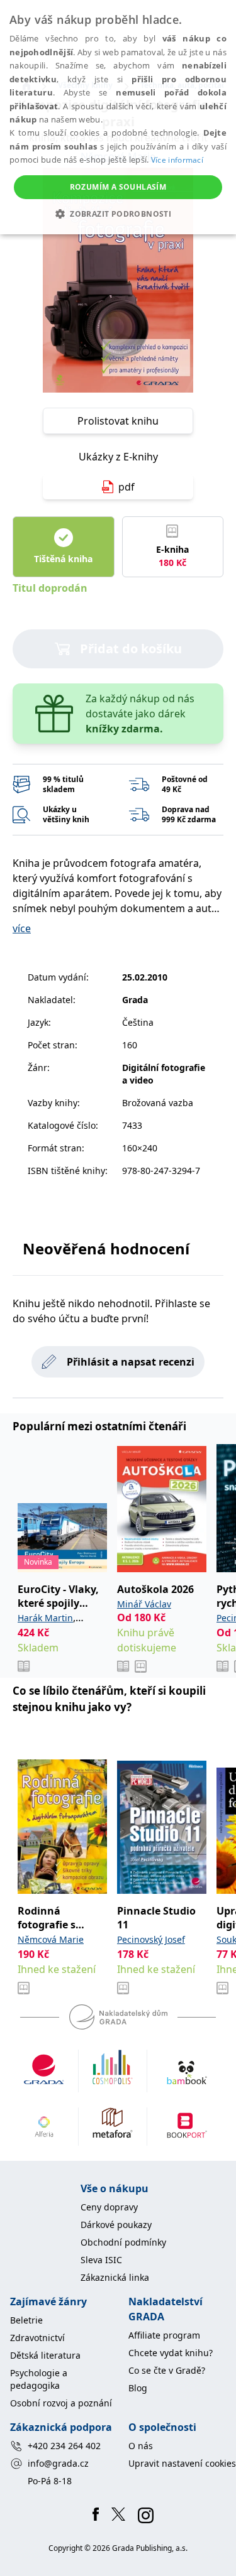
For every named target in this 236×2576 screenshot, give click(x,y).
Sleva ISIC (101, 2260)
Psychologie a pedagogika (39, 2379)
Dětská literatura (45, 2355)
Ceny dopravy (109, 2207)
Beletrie (26, 2320)
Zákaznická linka (115, 2277)
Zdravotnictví (37, 2338)
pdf (126, 487)
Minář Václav (144, 1604)
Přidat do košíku (131, 649)
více (22, 928)
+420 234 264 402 (64, 2446)
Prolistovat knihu (118, 421)
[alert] (118, 117)
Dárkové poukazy (116, 2225)
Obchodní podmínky (123, 2242)
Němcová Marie (51, 1939)
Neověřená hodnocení (106, 1248)
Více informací (177, 160)
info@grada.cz (58, 2463)
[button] (118, 214)
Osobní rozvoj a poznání (61, 2403)
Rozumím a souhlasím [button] (118, 187)
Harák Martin (45, 1618)
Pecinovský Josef (151, 1939)
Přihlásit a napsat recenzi (131, 1362)
